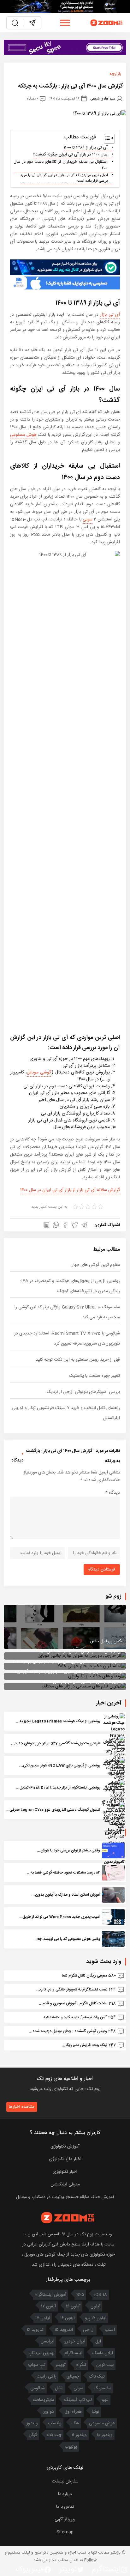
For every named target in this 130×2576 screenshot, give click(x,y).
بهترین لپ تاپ (41, 2353)
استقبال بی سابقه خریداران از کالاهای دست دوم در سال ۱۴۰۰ (61, 165)
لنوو (105, 2400)
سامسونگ (102, 2388)
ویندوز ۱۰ (105, 2435)
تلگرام (81, 2365)
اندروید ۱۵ (64, 2330)
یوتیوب (71, 2447)
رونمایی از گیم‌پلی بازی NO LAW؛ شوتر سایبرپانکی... (60, 1765)
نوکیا (95, 2412)
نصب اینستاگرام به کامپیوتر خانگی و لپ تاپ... (72, 1990)
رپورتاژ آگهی (65, 2519)
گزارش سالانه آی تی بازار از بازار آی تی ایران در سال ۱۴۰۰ (70, 1190)
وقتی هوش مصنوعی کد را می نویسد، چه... (67, 1939)
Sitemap (65, 2532)
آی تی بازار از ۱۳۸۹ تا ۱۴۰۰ (86, 148)
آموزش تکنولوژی (65, 2147)
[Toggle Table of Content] (106, 139)
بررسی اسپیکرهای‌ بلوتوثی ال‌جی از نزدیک (83, 1392)
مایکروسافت (43, 2400)
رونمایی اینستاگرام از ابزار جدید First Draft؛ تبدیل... (58, 1788)
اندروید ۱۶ (36, 2330)
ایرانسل (47, 2342)
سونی (88, 519)
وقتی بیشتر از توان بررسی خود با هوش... (68, 1850)
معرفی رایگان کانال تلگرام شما (84, 1976)
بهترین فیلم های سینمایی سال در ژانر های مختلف (82, 1682)
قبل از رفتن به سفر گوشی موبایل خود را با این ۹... (81, 1651)
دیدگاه (113, 1493)
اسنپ (110, 2330)
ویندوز (32, 2423)
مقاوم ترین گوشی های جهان (95, 1265)
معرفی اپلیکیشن (65, 2184)
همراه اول (73, 2412)
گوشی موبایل (39, 1072)
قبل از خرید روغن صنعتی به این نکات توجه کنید (78, 1360)
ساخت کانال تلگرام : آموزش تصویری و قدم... (73, 2003)
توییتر (61, 2365)
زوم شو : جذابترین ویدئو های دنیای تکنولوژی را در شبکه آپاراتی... (68, 1672)
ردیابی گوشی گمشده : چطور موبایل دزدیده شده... (68, 2031)
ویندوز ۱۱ (79, 2435)
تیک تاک (97, 2377)
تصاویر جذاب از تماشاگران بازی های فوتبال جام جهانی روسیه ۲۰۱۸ (68, 1662)
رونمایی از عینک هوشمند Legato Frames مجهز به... (58, 1721)
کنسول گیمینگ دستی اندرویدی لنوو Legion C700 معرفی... (53, 1810)
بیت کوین (105, 2365)
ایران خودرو (75, 2342)
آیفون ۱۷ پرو (96, 2318)
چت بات (54, 2435)
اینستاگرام (73, 2353)
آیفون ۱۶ (73, 2306)
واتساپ (55, 2423)
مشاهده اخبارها (22, 2107)
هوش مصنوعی (23, 435)
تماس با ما (65, 2507)
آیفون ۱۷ (48, 2306)
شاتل (59, 2388)
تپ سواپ (37, 2365)
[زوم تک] (107, 23)
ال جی (89, 2330)
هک (75, 2423)
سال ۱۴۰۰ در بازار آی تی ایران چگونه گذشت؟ (70, 155)
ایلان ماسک (103, 2353)
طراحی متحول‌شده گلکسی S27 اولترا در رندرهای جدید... (56, 1743)
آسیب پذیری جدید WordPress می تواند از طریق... (59, 1917)
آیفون (95, 2306)
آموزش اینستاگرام (50, 2295)
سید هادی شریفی (103, 99)
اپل (98, 2342)
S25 (80, 2295)
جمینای (73, 2377)
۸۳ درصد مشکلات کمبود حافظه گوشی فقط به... (64, 1873)
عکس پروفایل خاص (106, 1641)
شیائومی (38, 2388)
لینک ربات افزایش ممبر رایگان (85, 2045)
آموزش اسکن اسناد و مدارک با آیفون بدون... (66, 1895)
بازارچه (115, 74)
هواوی (48, 2412)
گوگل (33, 2435)
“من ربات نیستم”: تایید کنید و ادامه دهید (75, 2017)
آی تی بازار (110, 315)
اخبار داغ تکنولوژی (65, 2159)
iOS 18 (101, 2295)
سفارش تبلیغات (65, 2482)
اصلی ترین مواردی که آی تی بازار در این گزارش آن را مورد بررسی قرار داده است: (64, 178)
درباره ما (65, 2494)
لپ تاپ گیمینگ (78, 2400)
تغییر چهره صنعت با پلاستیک (95, 1376)
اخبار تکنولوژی (65, 2172)
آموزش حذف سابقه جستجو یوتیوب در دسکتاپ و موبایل (65, 2197)
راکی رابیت (47, 2377)
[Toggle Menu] (65, 23)
